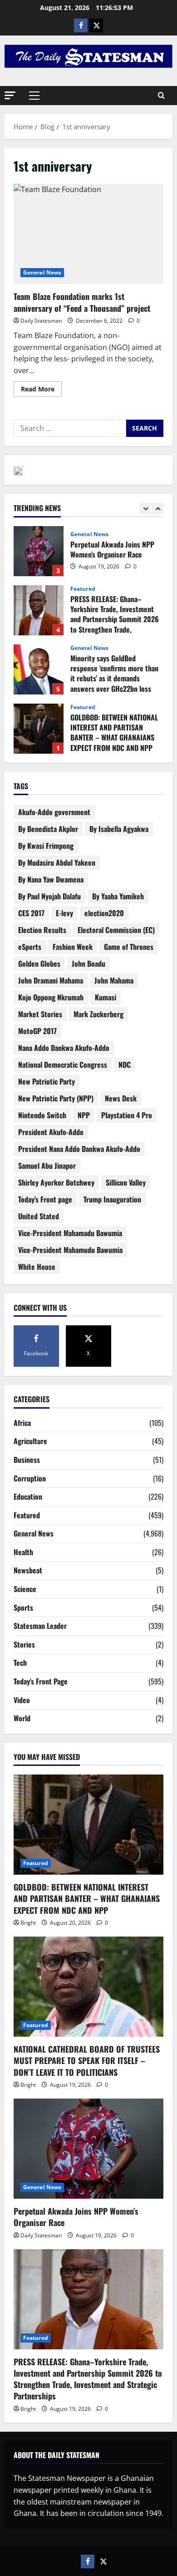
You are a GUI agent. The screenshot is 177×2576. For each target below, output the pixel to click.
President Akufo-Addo (51, 1132)
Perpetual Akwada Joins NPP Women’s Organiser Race (39, 551)
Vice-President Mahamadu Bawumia (70, 1233)
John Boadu (88, 963)
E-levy (64, 913)
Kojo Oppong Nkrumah (51, 997)
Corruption (30, 1478)
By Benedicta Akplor (48, 829)
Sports (23, 1607)
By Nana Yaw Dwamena (51, 879)
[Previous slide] (145, 509)
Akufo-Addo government (54, 812)
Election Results (42, 930)
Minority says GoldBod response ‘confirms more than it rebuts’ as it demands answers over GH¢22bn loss (39, 669)
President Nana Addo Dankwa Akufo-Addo (79, 1149)
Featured (83, 589)
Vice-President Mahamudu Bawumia (70, 1250)
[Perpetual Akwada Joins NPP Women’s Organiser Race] (88, 2149)
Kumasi (106, 997)
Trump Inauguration (112, 1199)
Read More (41, 387)
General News (42, 272)
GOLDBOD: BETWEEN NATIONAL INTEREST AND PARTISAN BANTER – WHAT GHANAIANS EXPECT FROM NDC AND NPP (39, 729)
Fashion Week (73, 947)
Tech (20, 1663)
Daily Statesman (41, 321)
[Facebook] (81, 25)
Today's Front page (45, 1199)
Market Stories (40, 1014)
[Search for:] (70, 428)
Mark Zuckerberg (98, 1014)
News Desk (121, 1098)
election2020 (104, 913)
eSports (30, 947)
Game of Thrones (129, 947)
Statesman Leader (40, 1626)
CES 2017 (31, 913)
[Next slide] (158, 509)
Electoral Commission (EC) (116, 930)
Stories (24, 1644)
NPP (84, 1115)
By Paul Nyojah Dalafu (49, 896)
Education (28, 1496)
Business (27, 1460)
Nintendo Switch (42, 1115)
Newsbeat (28, 1570)
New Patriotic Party (47, 1081)
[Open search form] (161, 96)
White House (37, 1267)
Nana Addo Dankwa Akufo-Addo (64, 1048)
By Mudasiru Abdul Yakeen (57, 862)
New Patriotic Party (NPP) (56, 1098)
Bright (28, 1923)
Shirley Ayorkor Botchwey (56, 1182)
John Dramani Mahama (51, 980)
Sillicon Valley (126, 1182)
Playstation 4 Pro (127, 1115)
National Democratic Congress (63, 1065)
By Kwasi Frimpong (46, 846)
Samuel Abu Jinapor (47, 1166)
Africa (22, 1423)
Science (25, 1589)
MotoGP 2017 (37, 1031)
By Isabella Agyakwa (119, 829)
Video (22, 1700)
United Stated (39, 1216)
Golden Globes (39, 963)
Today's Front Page (41, 1681)
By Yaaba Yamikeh (118, 896)
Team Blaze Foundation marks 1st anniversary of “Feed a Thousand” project (88, 234)
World (22, 1718)
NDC (125, 1065)
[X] (96, 25)
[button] (10, 95)
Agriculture (30, 1441)
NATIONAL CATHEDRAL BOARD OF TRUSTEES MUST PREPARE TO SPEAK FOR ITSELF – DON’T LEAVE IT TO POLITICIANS (87, 2060)
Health (23, 1552)
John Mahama (114, 980)
